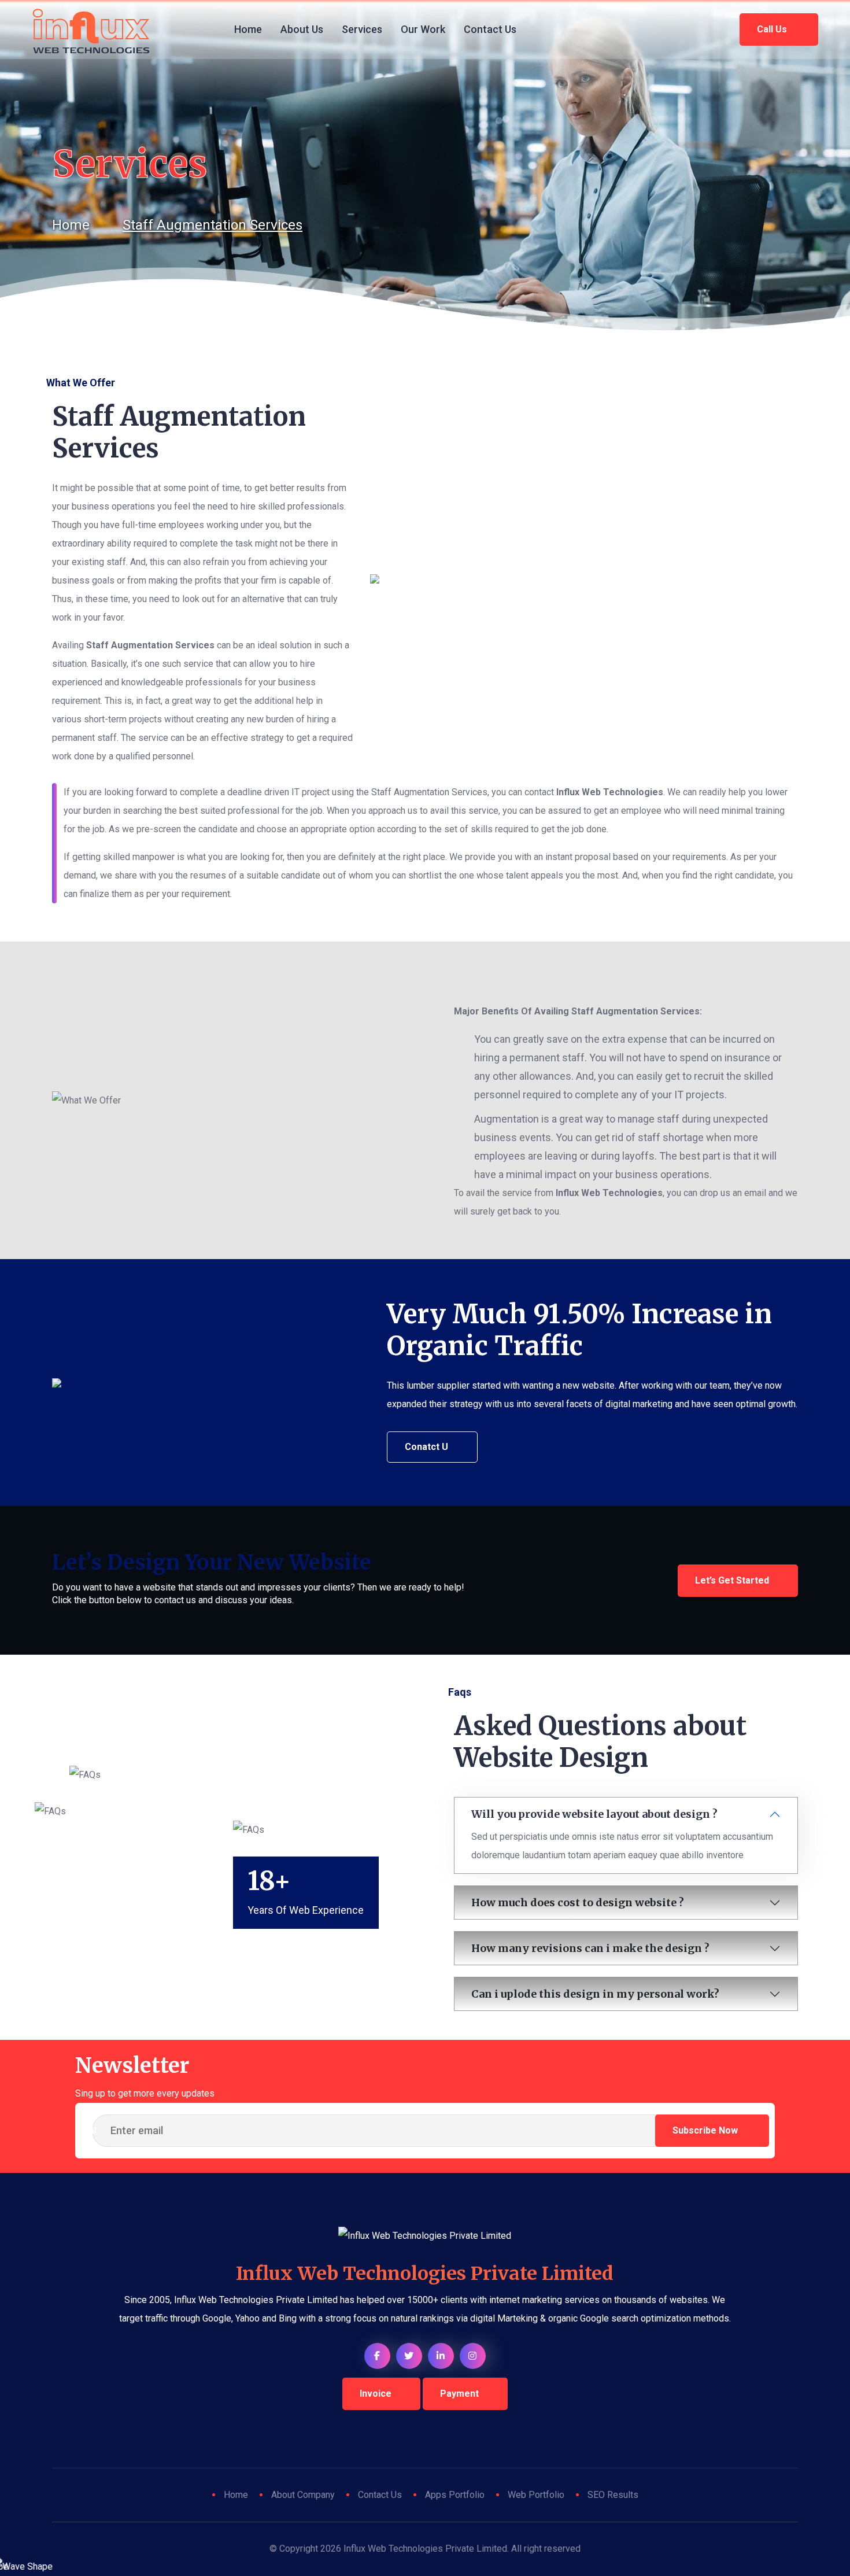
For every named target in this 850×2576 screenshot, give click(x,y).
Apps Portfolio (455, 2495)
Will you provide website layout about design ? (594, 1814)
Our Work (423, 29)
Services (362, 29)
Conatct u (426, 1447)
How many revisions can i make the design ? (590, 1948)
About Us (302, 29)
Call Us (773, 29)
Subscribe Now (706, 2130)
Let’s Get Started (732, 1580)
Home (248, 29)
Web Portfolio (536, 2495)
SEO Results (613, 2495)
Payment (459, 2394)
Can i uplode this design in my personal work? (595, 1994)
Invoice (376, 2394)
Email (86, 2131)
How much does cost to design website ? (578, 1903)
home (71, 225)
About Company (303, 2495)
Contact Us (490, 29)
